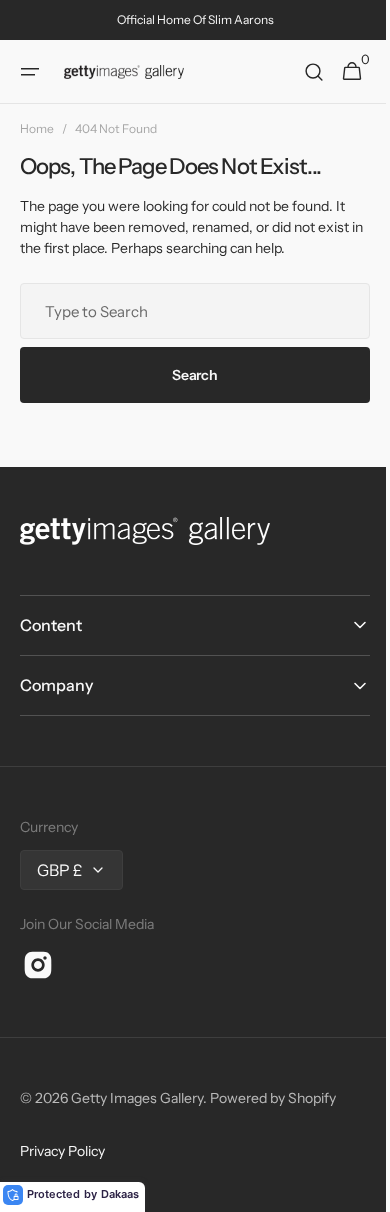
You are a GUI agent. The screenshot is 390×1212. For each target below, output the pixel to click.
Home (37, 128)
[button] (30, 72)
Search (187, 375)
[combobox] (187, 311)
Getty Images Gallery (137, 1098)
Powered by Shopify (273, 1098)
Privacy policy (62, 1151)
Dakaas (120, 1194)
